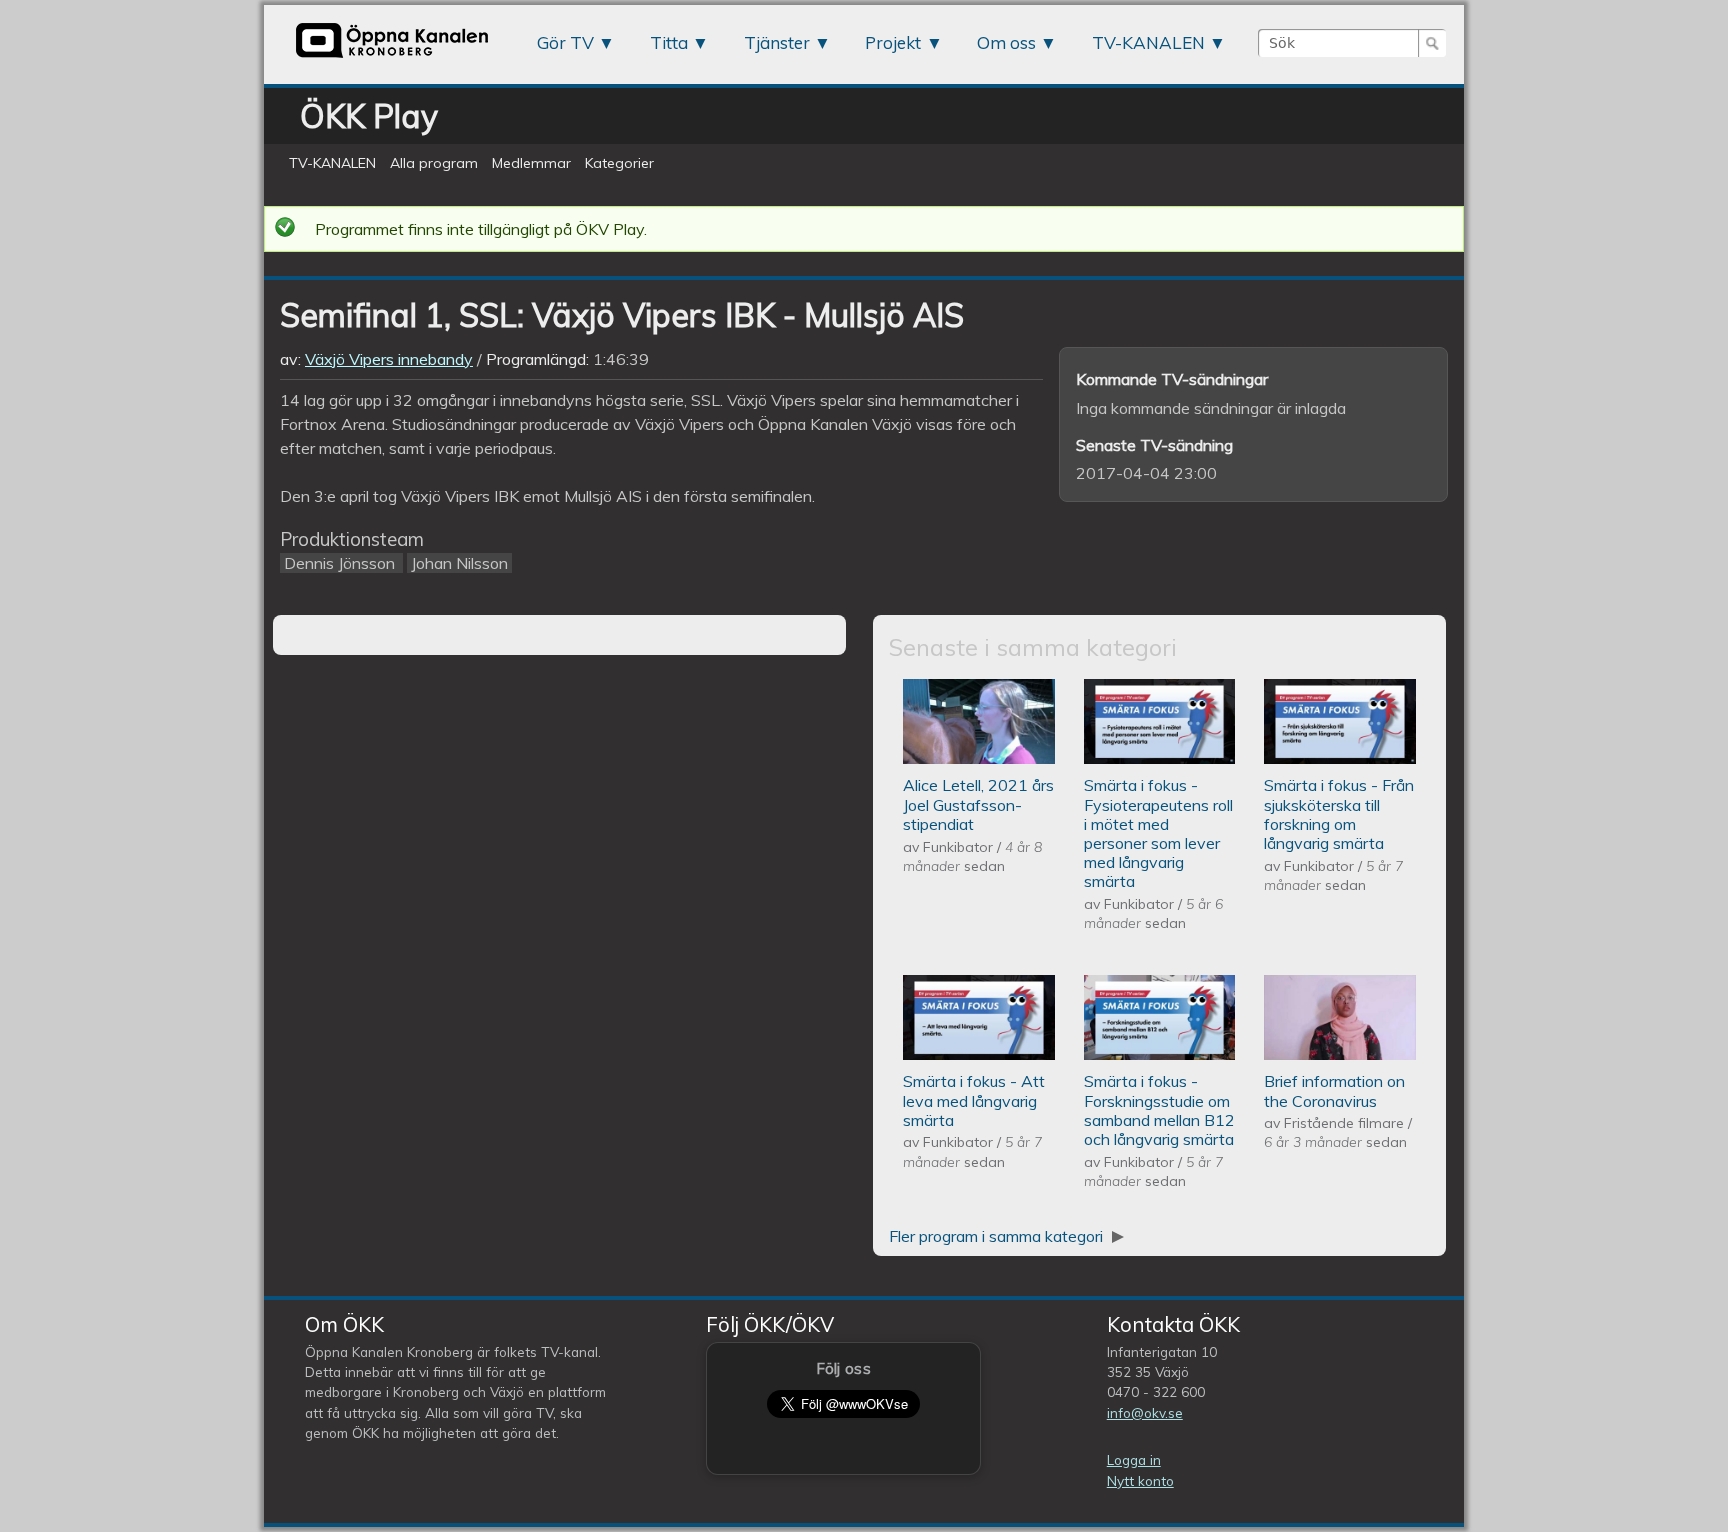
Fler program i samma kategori (998, 1236)
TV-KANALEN (1148, 42)
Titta (669, 42)
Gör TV (565, 42)
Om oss (1006, 42)
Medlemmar (531, 163)
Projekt (893, 42)
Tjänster (777, 42)
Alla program (434, 163)
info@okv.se (1145, 1412)
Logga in (1134, 1459)
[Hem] (392, 57)
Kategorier (619, 163)
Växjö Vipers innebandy (389, 359)
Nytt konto (1140, 1480)
